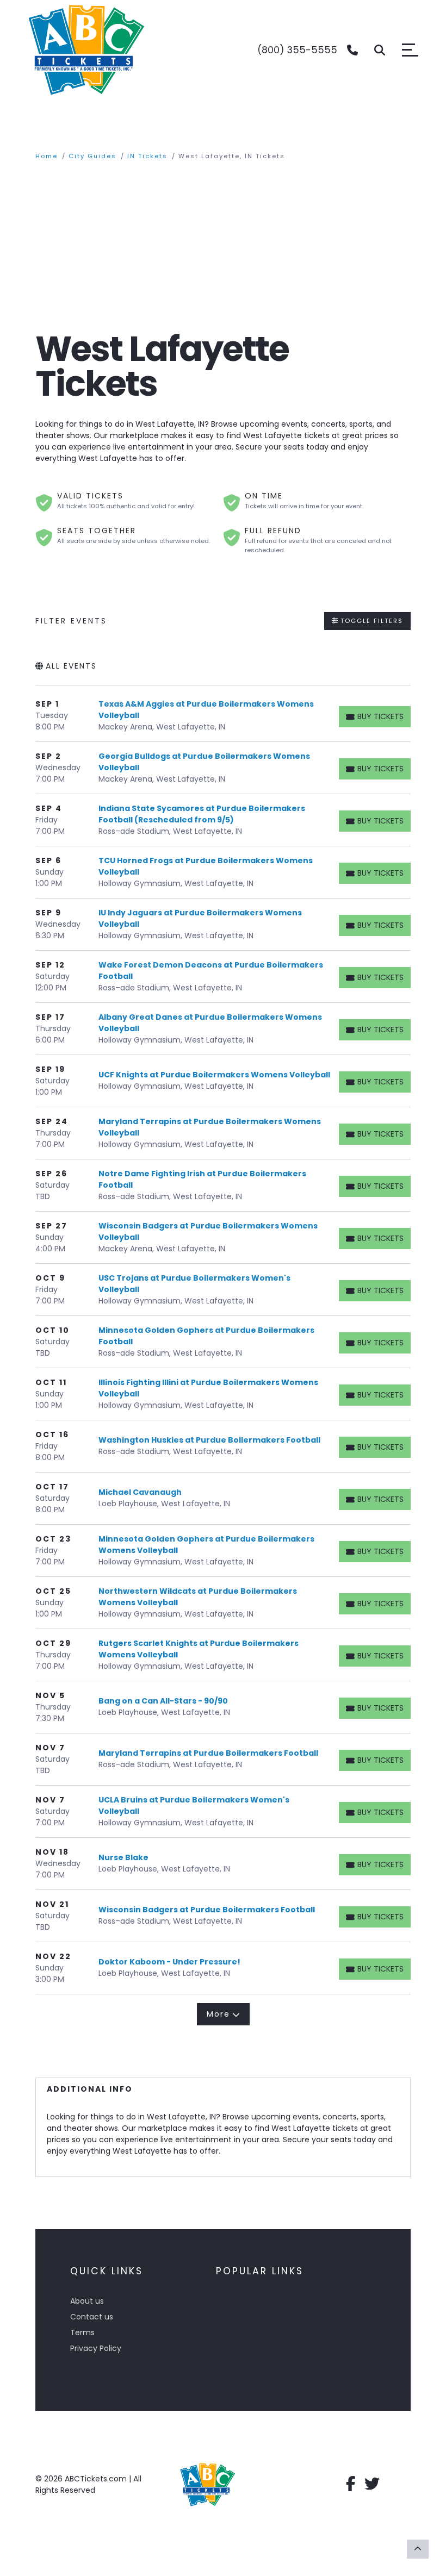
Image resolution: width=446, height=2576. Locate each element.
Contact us (92, 2317)
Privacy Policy (96, 2348)
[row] (223, 716)
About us (87, 2301)
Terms (82, 2332)
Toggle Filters (370, 621)
